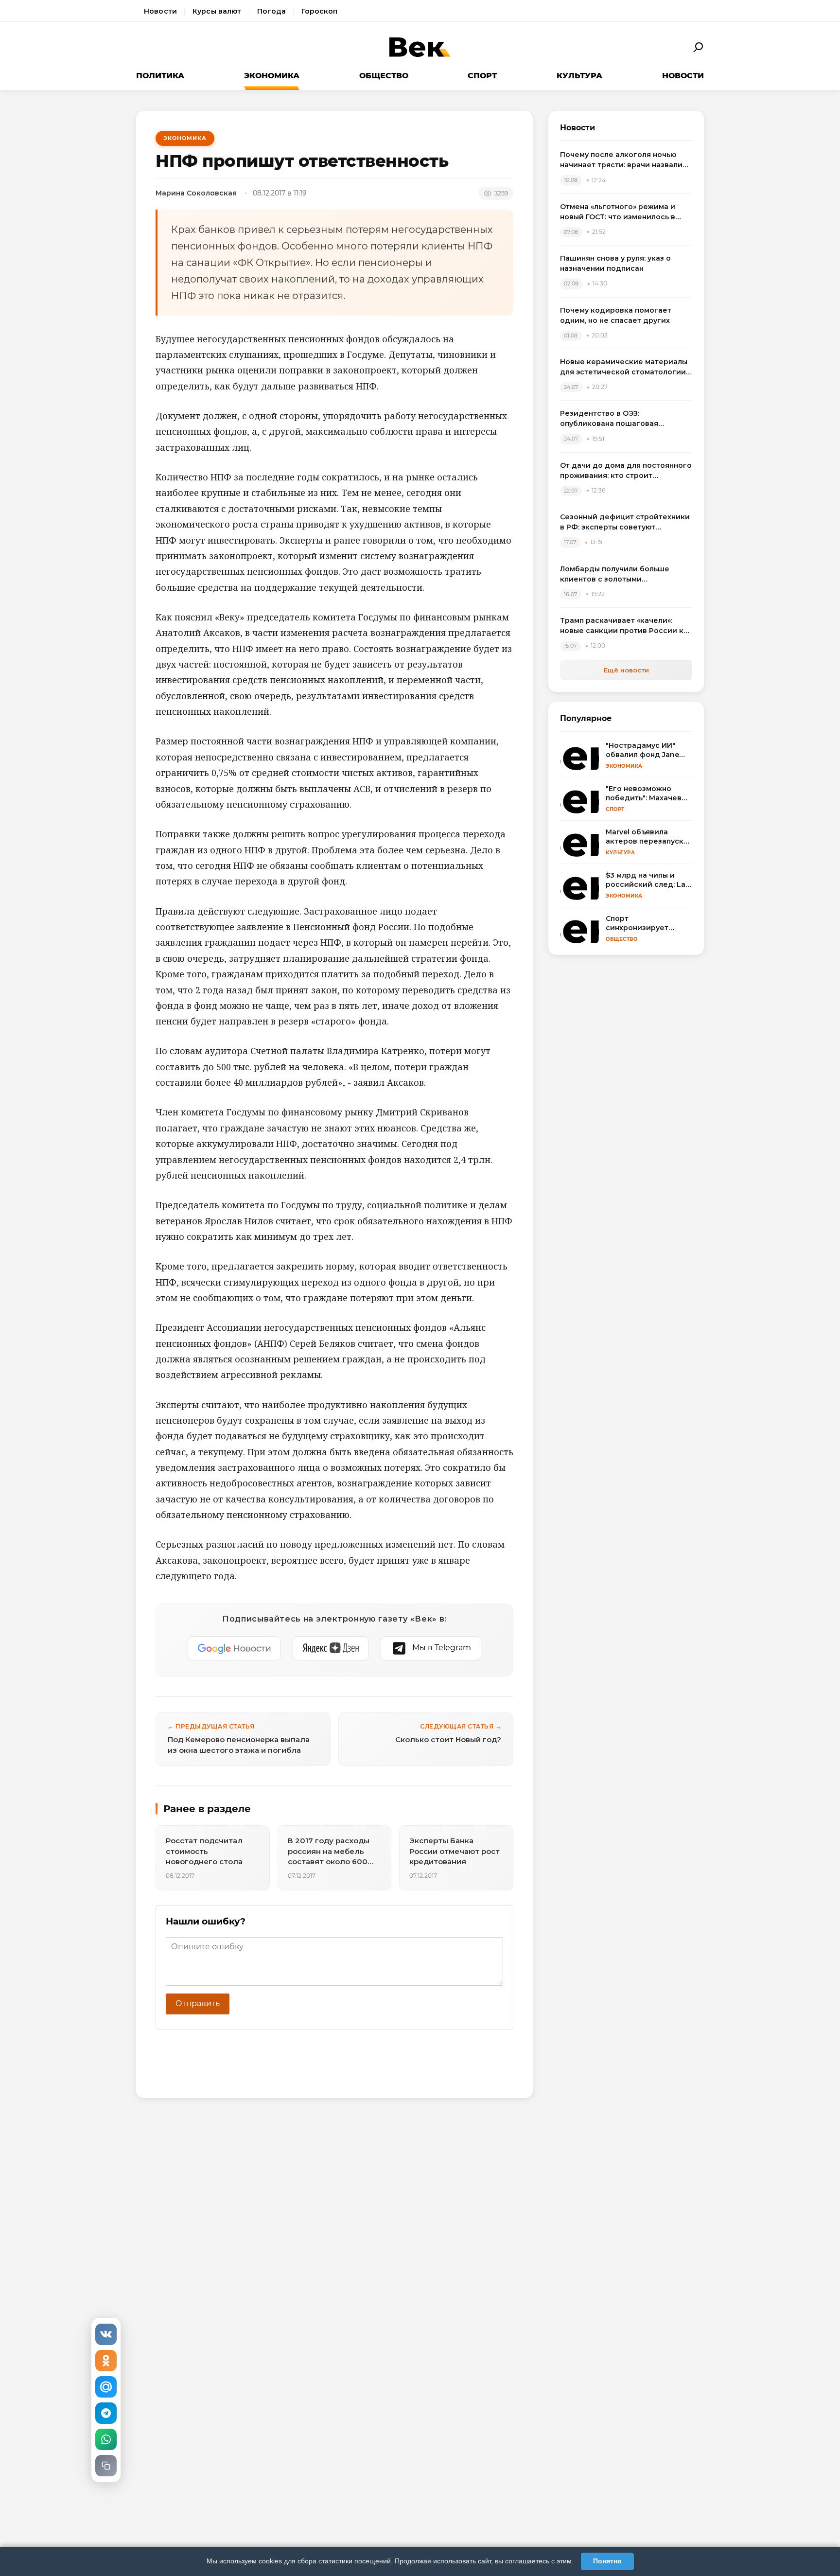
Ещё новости (626, 670)
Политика (160, 76)
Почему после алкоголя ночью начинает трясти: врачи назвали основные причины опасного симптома (621, 160)
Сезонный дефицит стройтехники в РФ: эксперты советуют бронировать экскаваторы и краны (625, 522)
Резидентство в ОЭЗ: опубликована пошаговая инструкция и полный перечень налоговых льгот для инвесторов (623, 419)
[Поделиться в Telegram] (106, 2413)
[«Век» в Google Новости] (234, 1648)
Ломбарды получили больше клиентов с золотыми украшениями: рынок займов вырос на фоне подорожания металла (616, 574)
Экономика (272, 76)
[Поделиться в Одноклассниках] (106, 2361)
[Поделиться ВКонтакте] (106, 2334)
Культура (579, 76)
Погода (272, 11)
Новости (160, 11)
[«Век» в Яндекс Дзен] (331, 1648)
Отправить (198, 2003)
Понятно (607, 2561)
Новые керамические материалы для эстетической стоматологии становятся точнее (624, 367)
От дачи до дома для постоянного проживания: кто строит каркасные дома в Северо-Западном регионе (626, 471)
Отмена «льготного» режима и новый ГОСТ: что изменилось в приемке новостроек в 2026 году (624, 212)
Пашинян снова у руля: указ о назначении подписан (615, 263)
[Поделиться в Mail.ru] (106, 2387)
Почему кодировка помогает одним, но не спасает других (616, 315)
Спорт (482, 76)
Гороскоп (319, 11)
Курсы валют (217, 11)
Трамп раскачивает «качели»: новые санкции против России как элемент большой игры (626, 626)
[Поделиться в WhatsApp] (106, 2439)
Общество (384, 76)
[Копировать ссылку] (106, 2466)
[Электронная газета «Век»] (420, 47)
